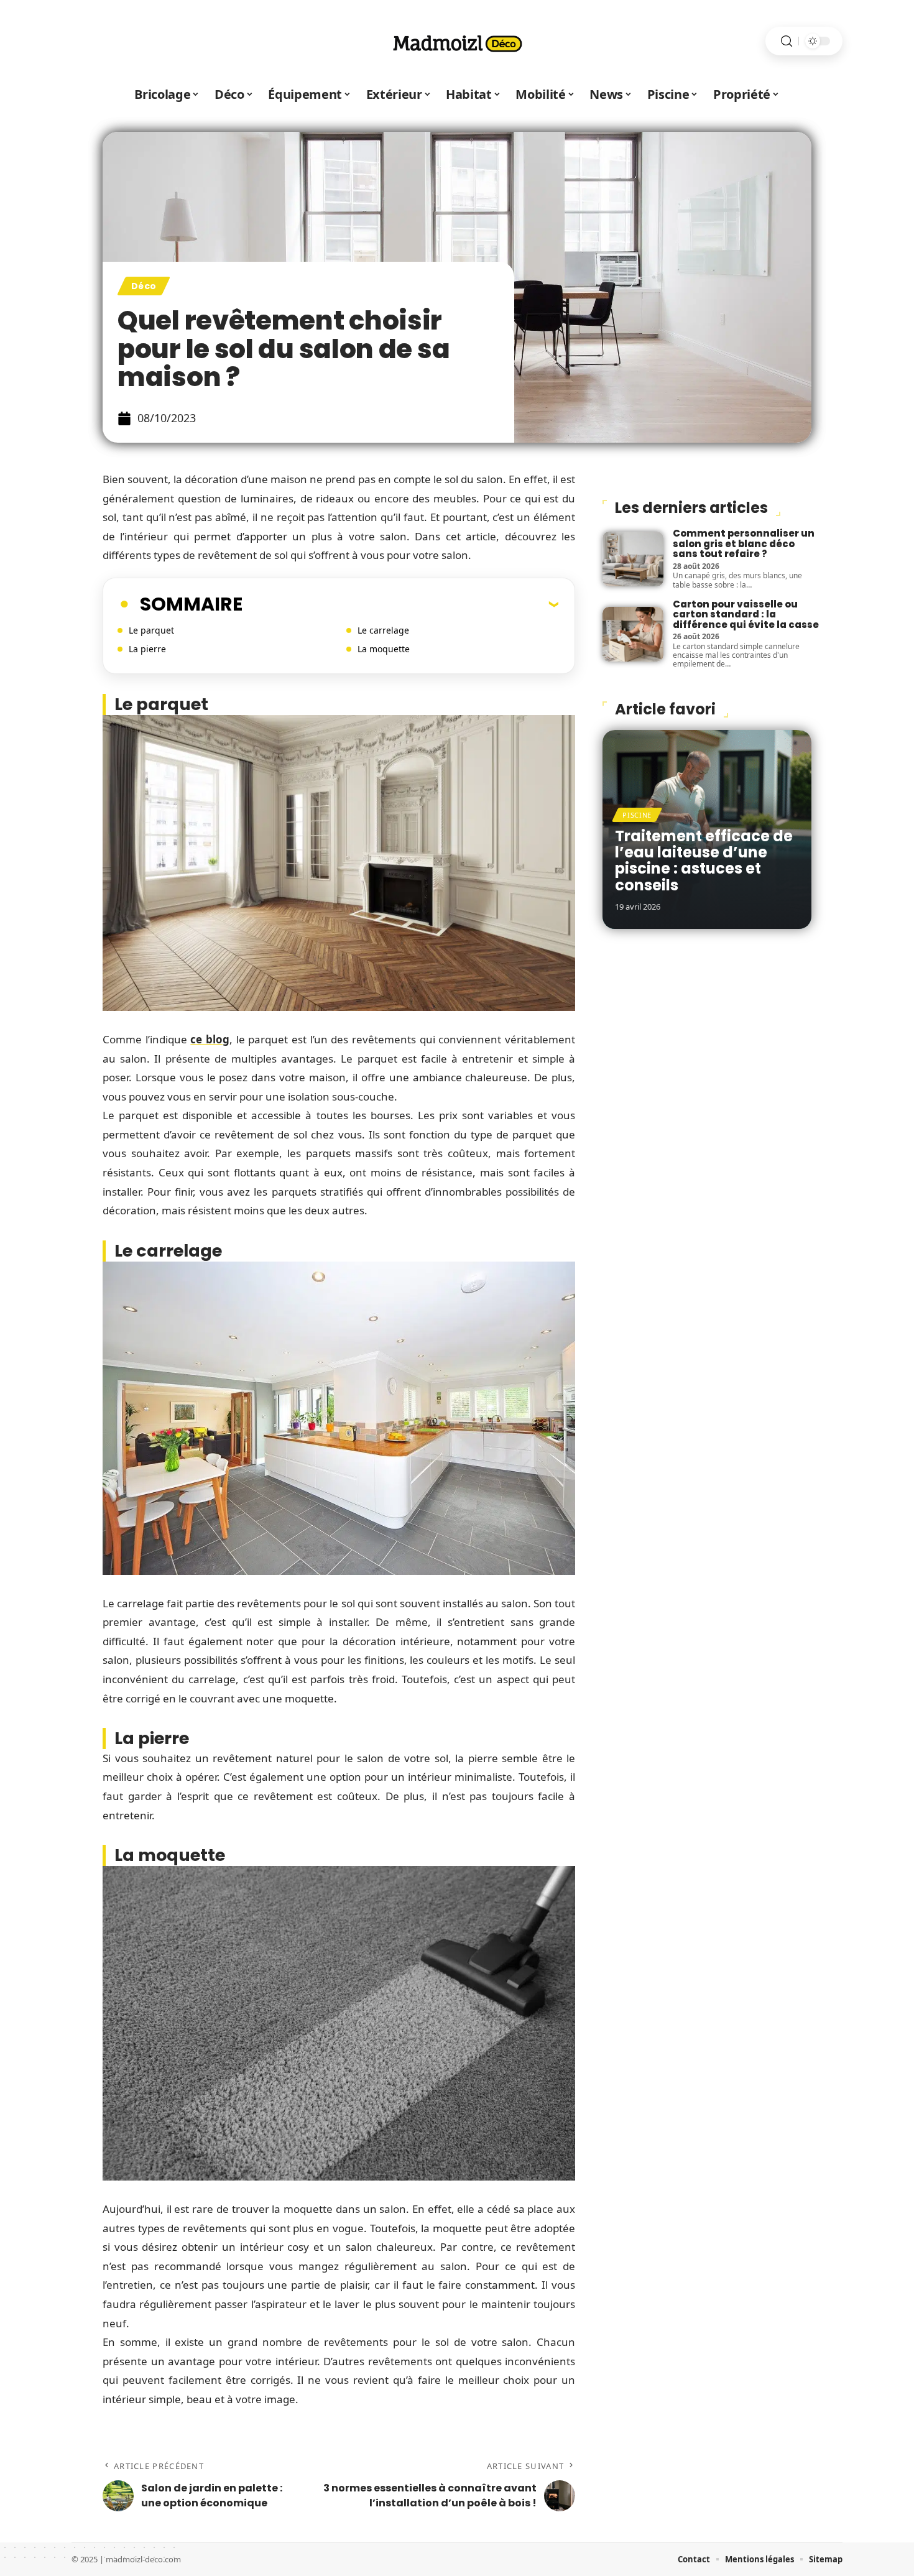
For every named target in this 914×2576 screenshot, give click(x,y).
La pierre (147, 649)
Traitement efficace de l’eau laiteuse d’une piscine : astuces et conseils (704, 861)
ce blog (210, 1039)
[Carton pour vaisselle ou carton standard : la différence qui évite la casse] (633, 634)
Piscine (637, 815)
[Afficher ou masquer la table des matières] (400, 604)
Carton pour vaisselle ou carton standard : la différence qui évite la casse (746, 614)
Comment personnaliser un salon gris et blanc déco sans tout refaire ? (744, 543)
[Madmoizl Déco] (457, 41)
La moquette (384, 649)
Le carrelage (383, 630)
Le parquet (151, 630)
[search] (787, 41)
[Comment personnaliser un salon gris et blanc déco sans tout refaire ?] (633, 559)
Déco (144, 286)
